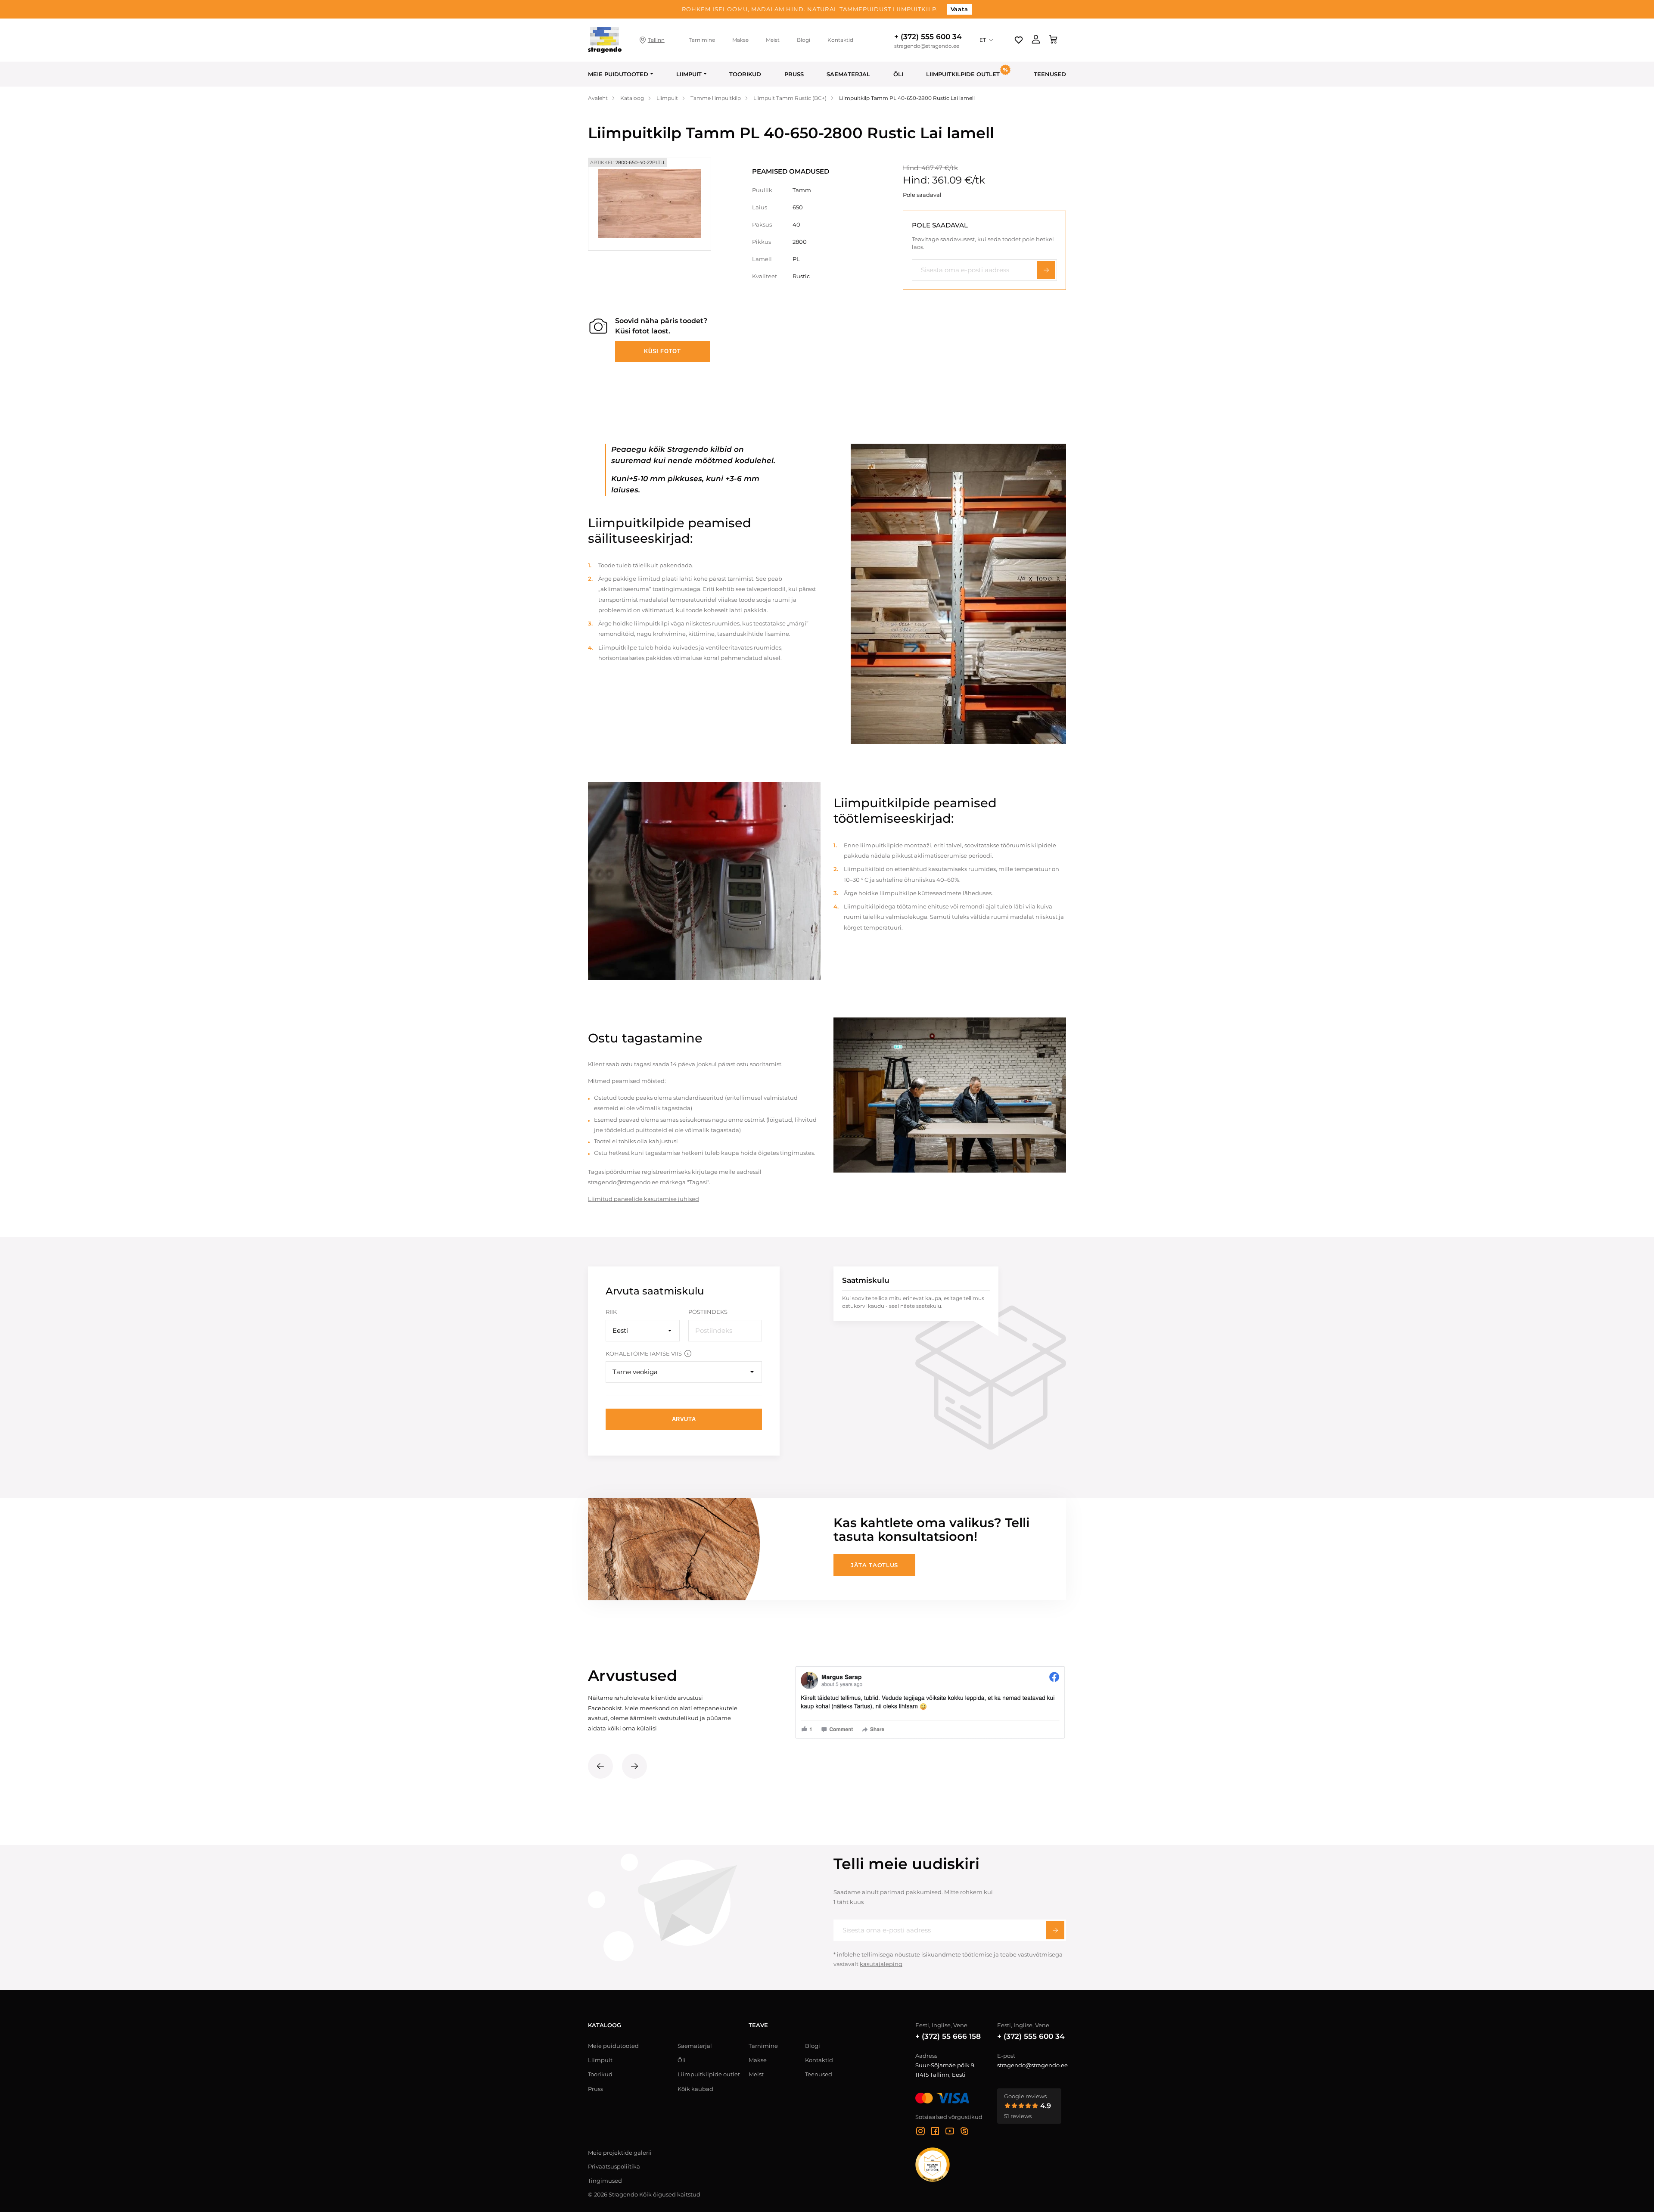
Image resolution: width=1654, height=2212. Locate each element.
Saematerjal (848, 74)
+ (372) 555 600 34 (928, 37)
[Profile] (1036, 40)
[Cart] (1053, 40)
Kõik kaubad (695, 2089)
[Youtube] (950, 2132)
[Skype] (964, 2132)
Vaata (959, 9)
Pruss (794, 74)
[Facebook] (935, 2132)
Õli (898, 74)
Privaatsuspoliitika (614, 2166)
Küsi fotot (662, 351)
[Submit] (1055, 1930)
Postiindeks (708, 1312)
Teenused (1050, 74)
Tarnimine (702, 40)
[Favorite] (1019, 40)
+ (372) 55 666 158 (948, 2036)
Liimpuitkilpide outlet (709, 2074)
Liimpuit (689, 74)
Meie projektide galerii (620, 2153)
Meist (773, 40)
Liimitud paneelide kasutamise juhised (644, 1199)
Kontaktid (840, 40)
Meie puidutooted (618, 74)
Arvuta (684, 1419)
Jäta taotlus (874, 1565)
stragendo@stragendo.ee (927, 46)
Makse (740, 40)
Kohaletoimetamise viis (644, 1353)
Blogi (804, 40)
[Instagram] (920, 2132)
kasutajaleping (881, 1964)
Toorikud (745, 74)
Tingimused (605, 2181)
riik (611, 1312)
